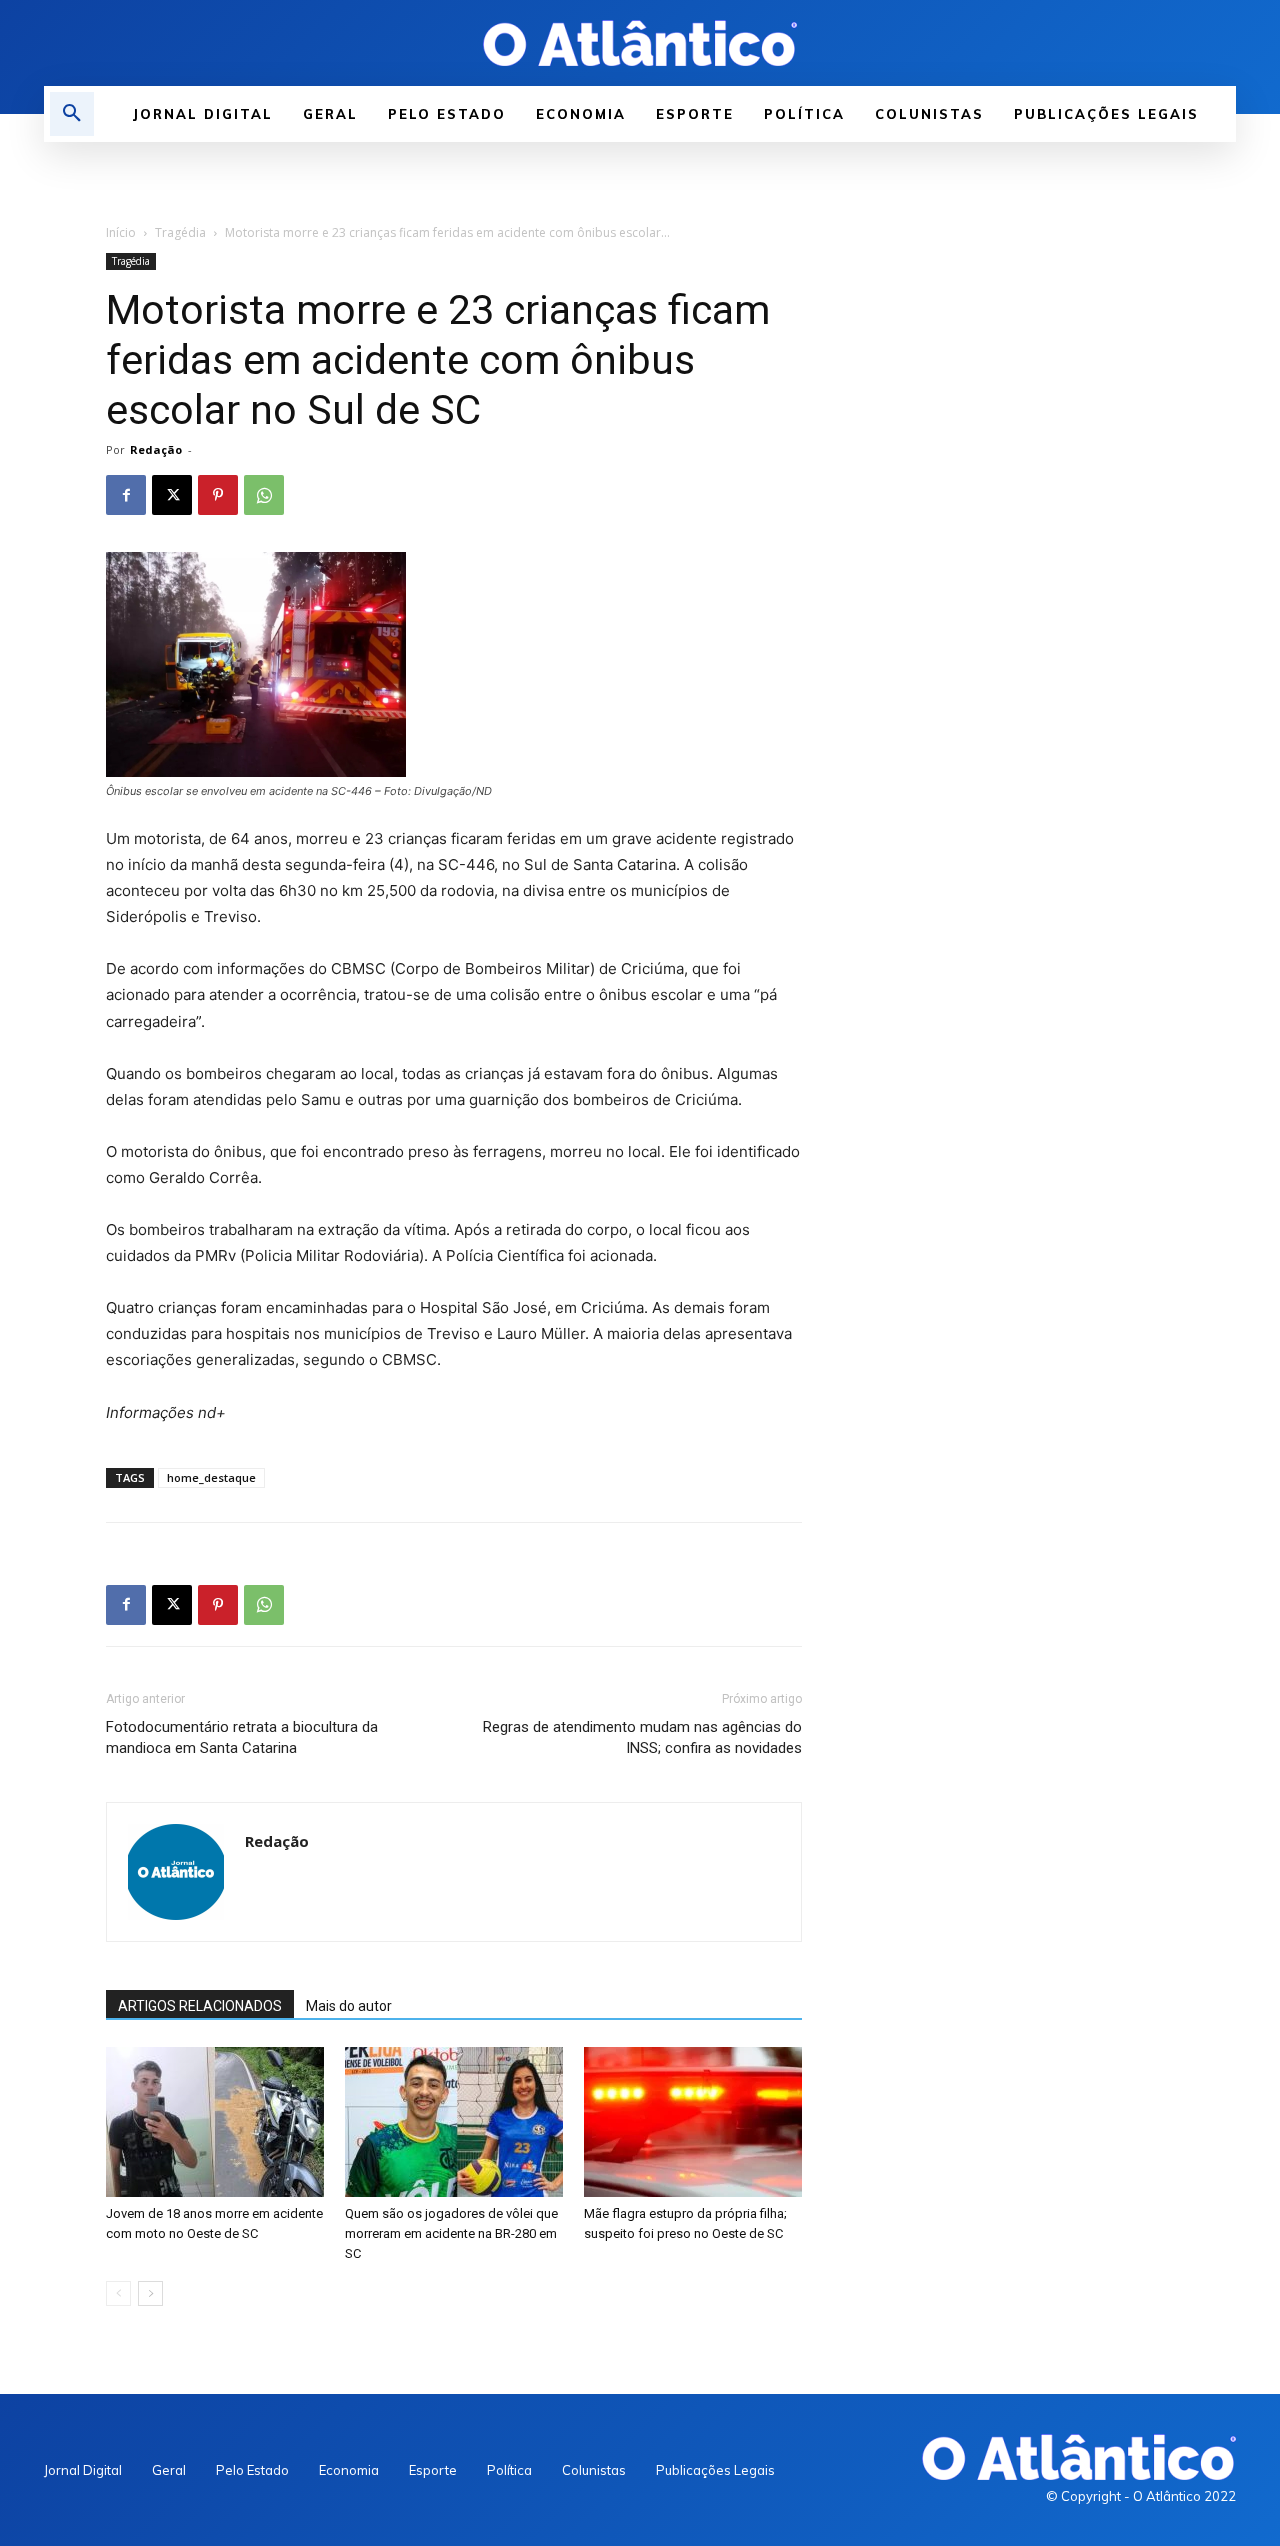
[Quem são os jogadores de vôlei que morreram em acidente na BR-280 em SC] (454, 2122)
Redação (156, 449)
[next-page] (150, 2293)
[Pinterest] (218, 495)
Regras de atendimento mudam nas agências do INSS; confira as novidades (642, 1737)
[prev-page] (118, 2293)
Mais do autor (349, 2006)
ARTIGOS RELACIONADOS (200, 2006)
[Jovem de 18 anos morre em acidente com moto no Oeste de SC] (215, 2122)
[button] (72, 114)
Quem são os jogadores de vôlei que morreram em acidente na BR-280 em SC (451, 2233)
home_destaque (211, 1477)
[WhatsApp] (264, 495)
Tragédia (180, 232)
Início (121, 232)
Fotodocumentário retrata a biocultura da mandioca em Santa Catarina (242, 1737)
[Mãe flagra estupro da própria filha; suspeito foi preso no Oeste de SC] (693, 2122)
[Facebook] (126, 495)
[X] (172, 495)
